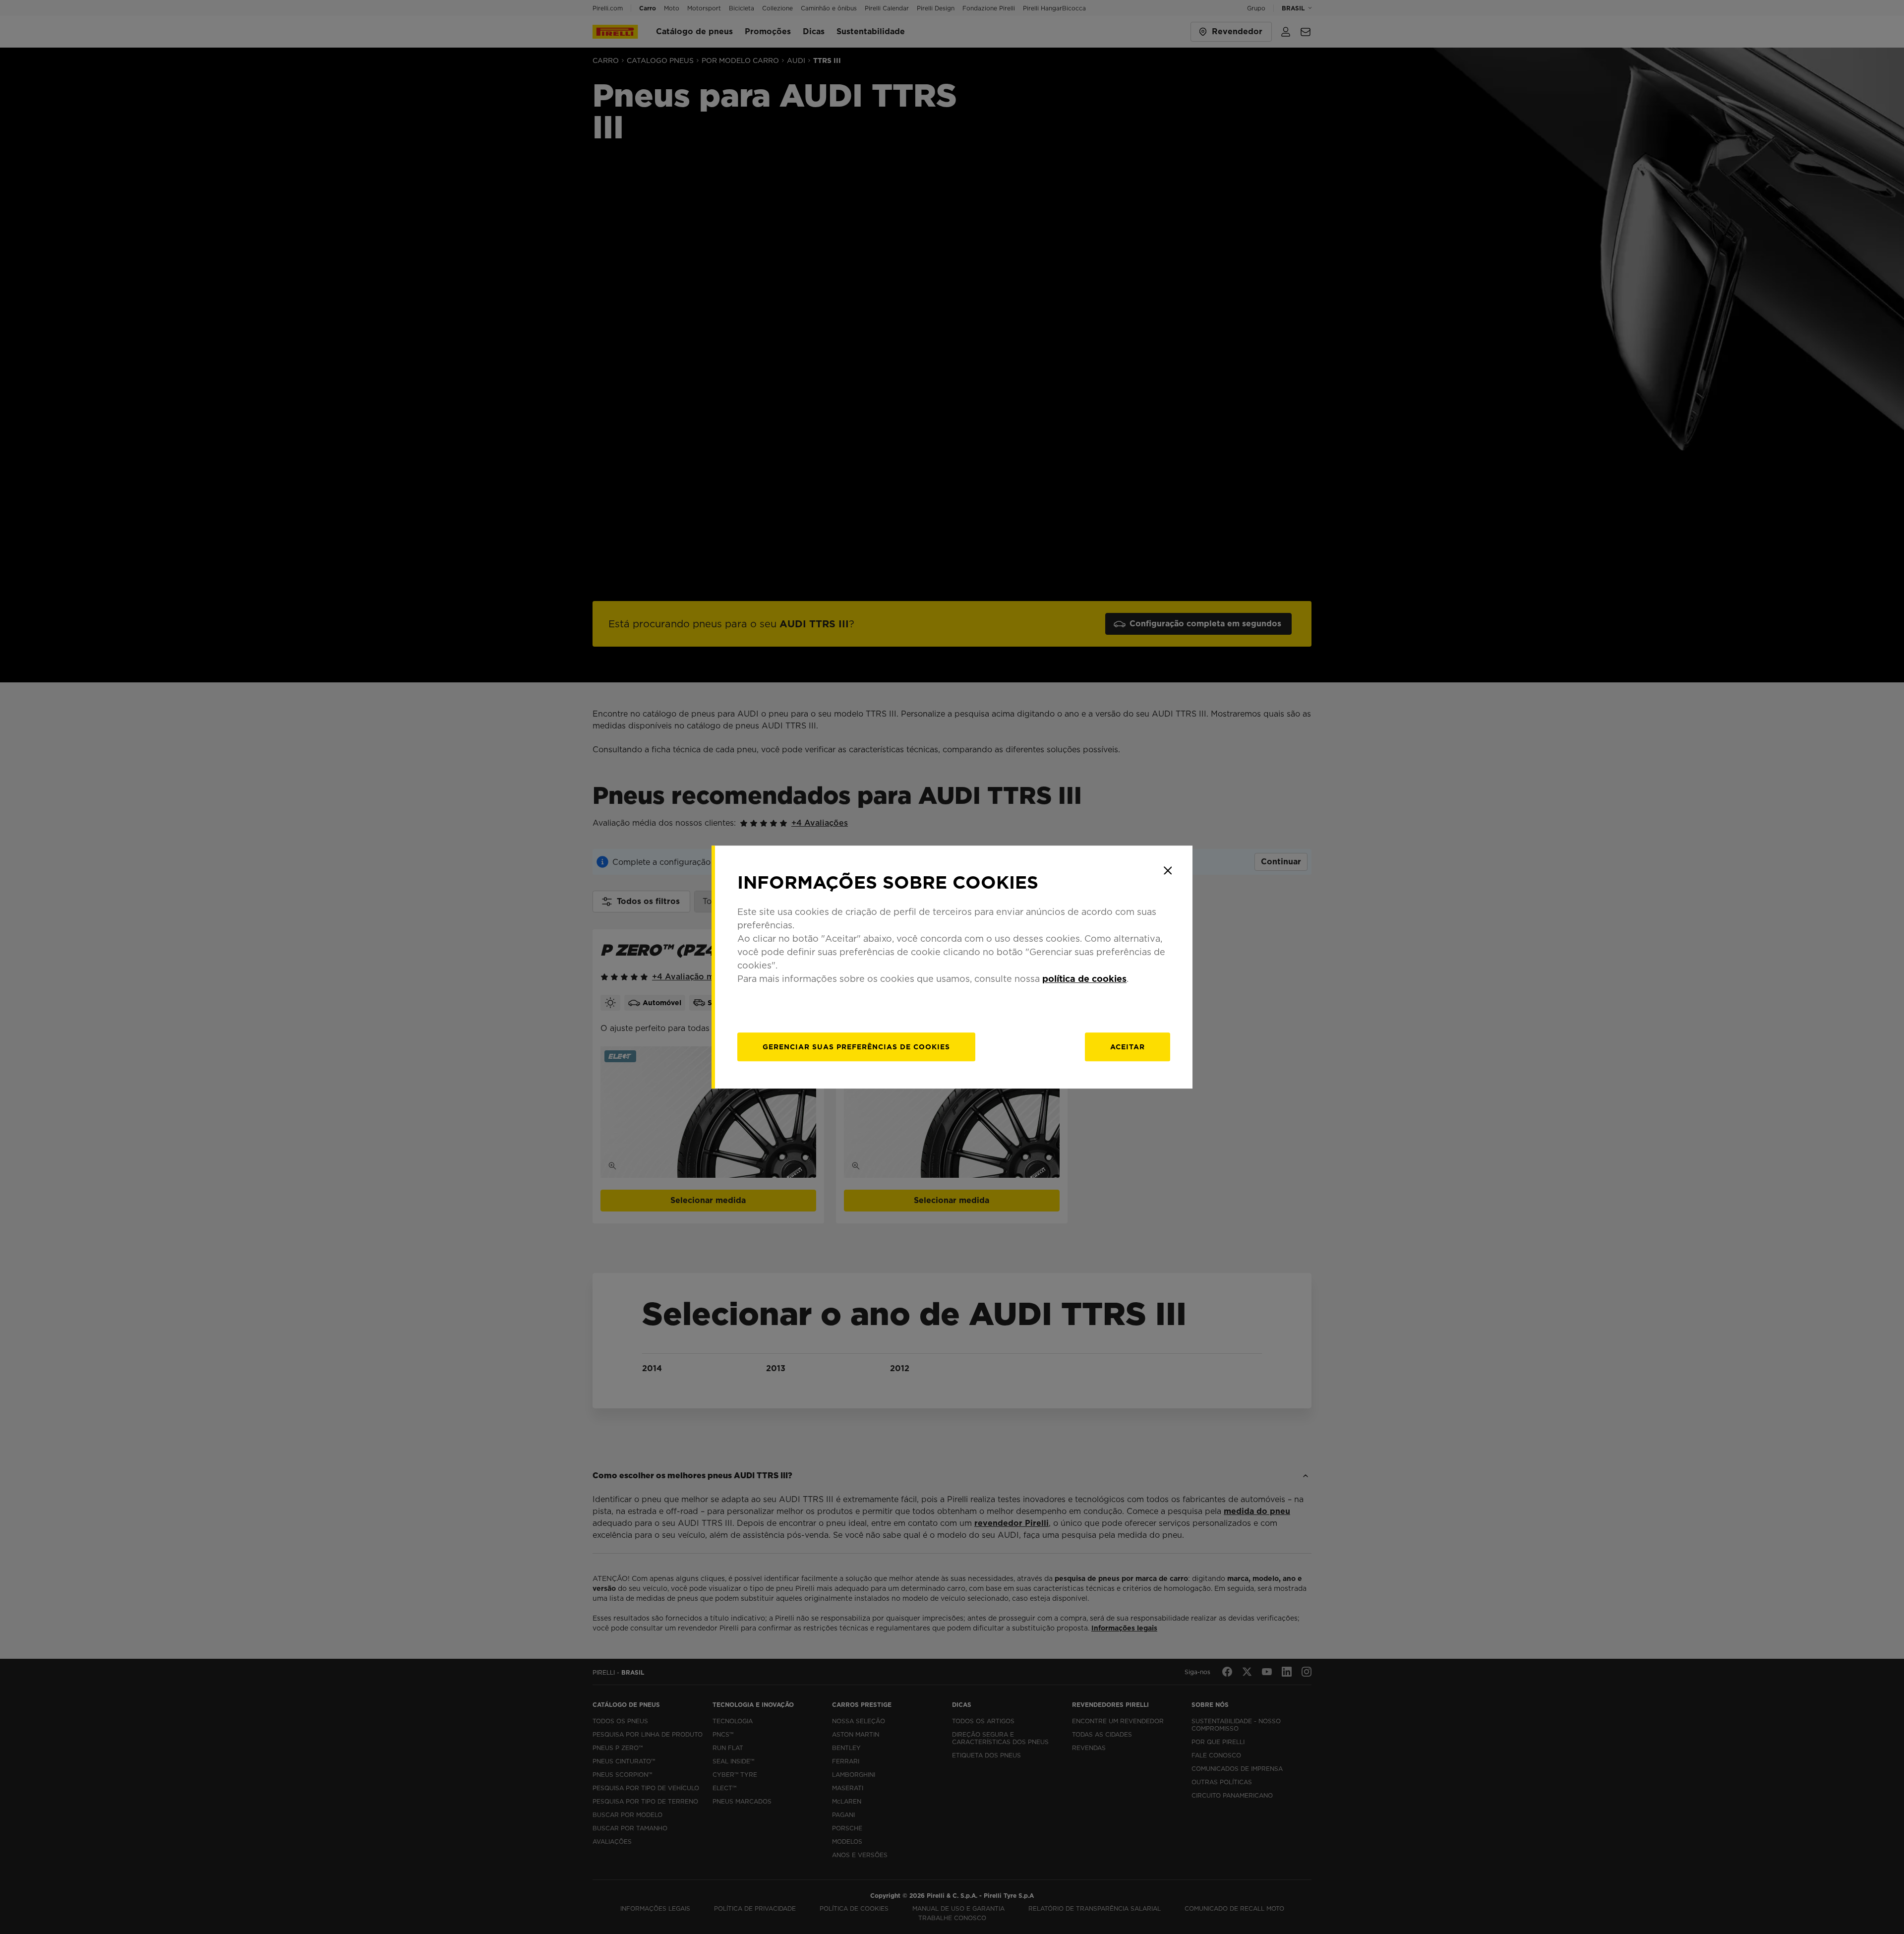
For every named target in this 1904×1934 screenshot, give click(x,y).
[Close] (1168, 870)
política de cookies (1084, 979)
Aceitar (1128, 1047)
